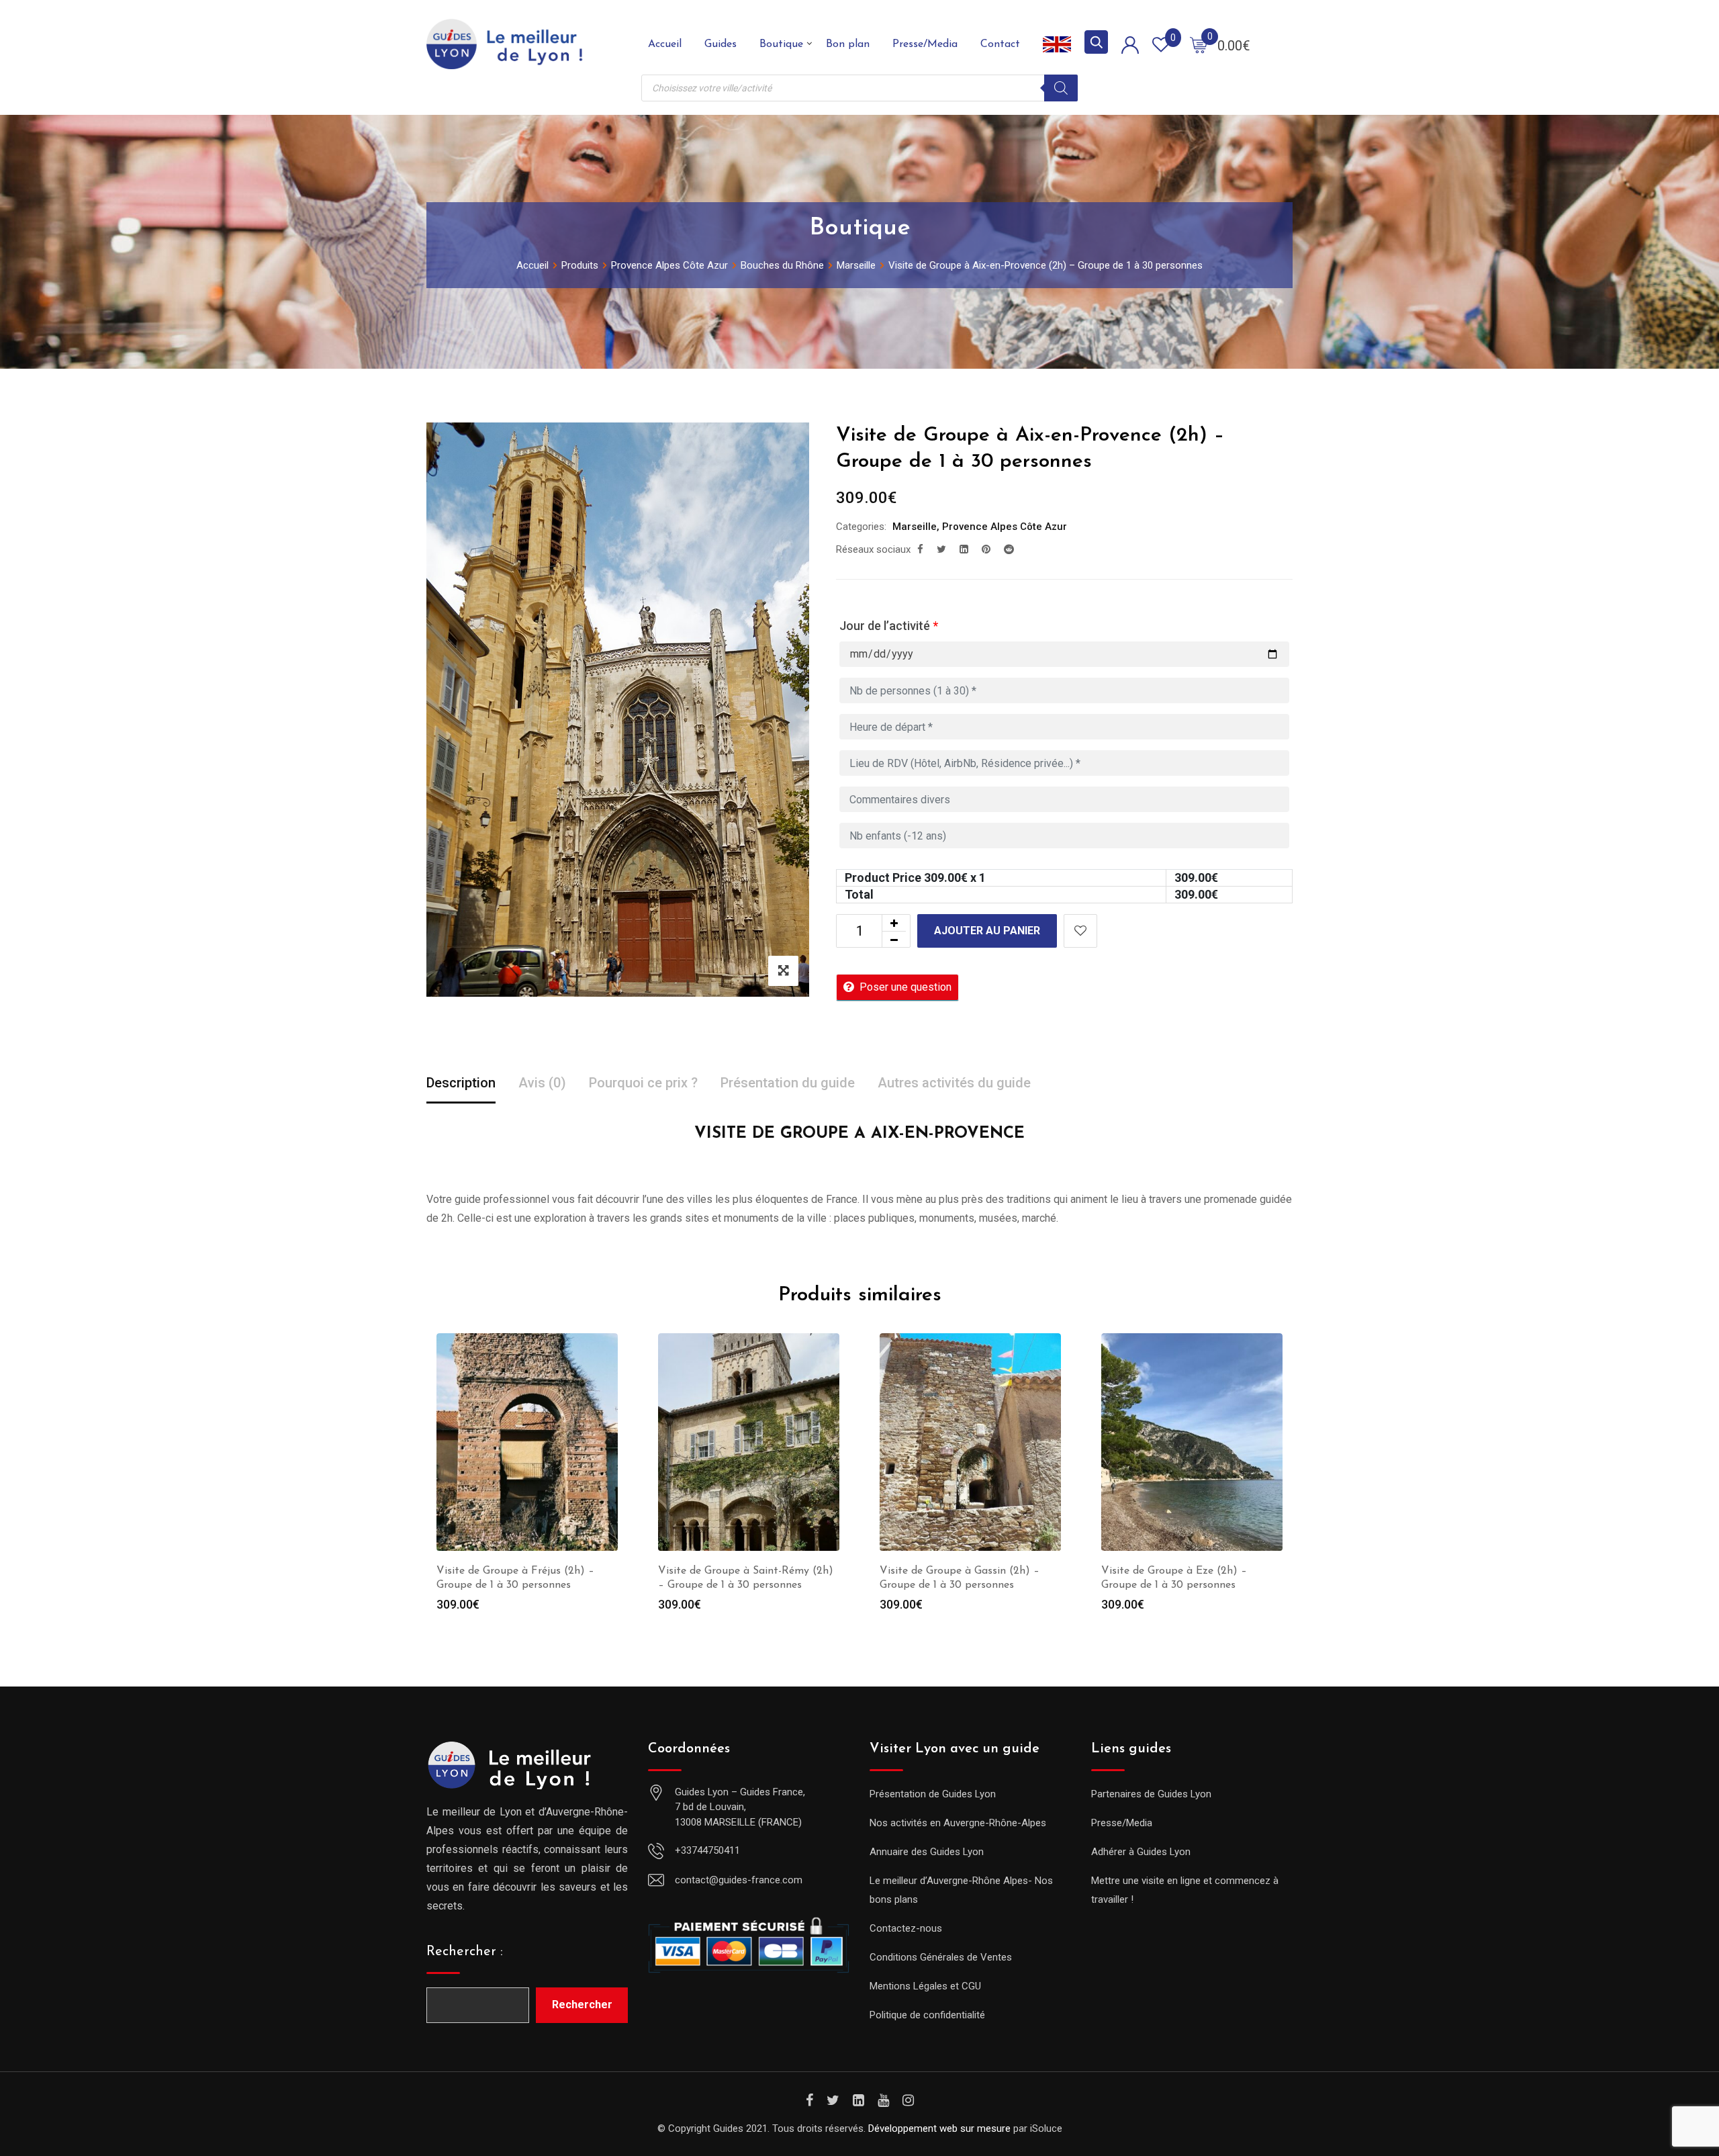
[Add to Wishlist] (1080, 931)
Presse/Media (925, 44)
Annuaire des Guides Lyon (927, 1852)
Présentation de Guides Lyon (933, 1794)
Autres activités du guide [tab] (954, 1083)
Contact (1000, 44)
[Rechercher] (1061, 88)
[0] (1199, 44)
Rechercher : (465, 1952)
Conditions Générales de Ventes (941, 1957)
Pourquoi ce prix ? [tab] (643, 1083)
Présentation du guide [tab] (788, 1083)
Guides (721, 44)
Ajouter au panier (987, 931)
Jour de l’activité (889, 626)
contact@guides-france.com (739, 1880)
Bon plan (848, 44)
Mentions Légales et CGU (925, 1986)
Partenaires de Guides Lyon (1151, 1794)
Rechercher (582, 2005)
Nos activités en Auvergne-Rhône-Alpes (958, 1823)
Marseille (915, 527)
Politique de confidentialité (927, 2015)
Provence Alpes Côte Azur (1005, 527)
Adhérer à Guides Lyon (1141, 1852)
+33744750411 (707, 1850)
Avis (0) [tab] (542, 1083)
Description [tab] (461, 1083)
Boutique (781, 44)
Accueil (665, 44)
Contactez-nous (906, 1928)
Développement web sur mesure (939, 2128)
